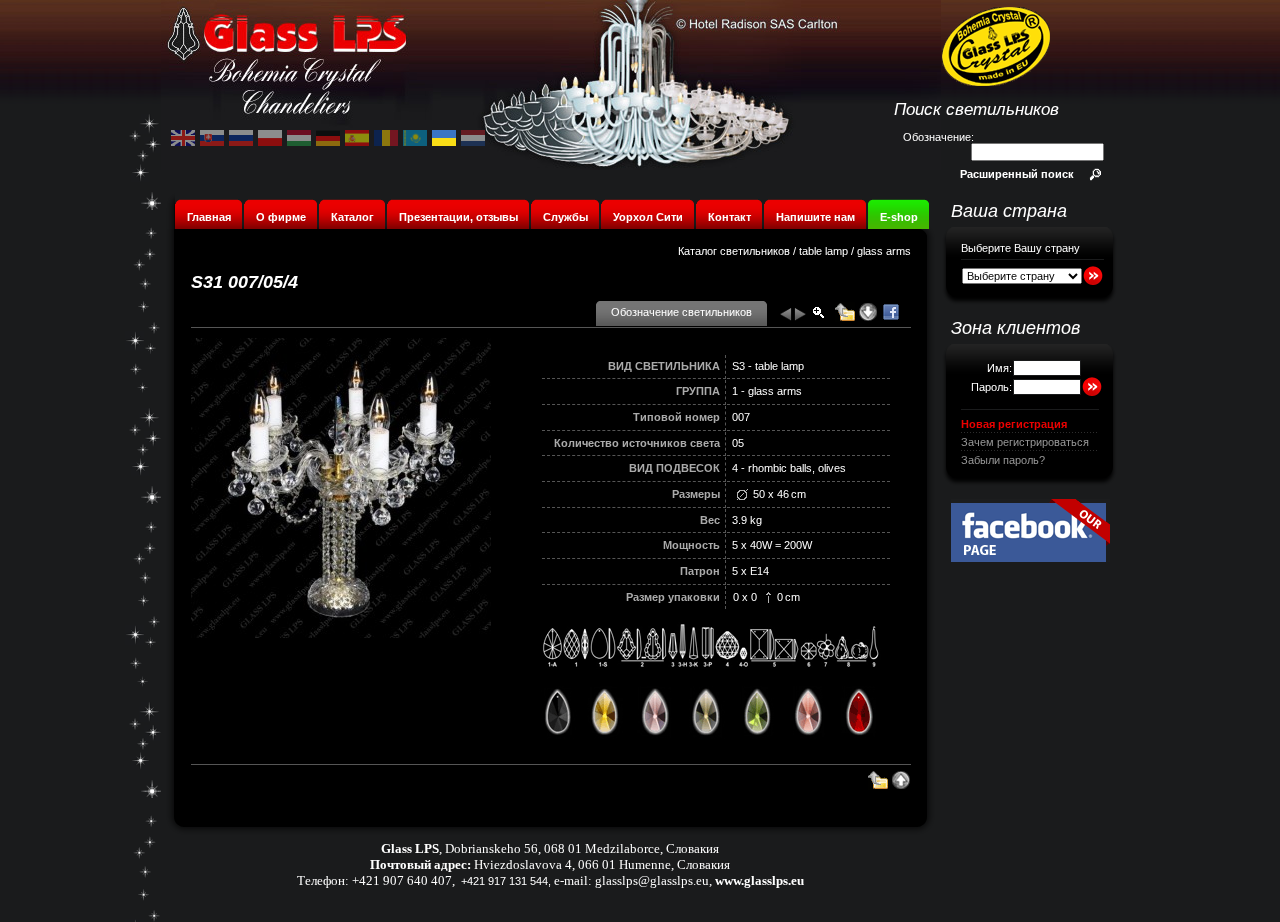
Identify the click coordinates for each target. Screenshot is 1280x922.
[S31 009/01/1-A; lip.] (801, 318)
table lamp (823, 251)
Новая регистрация (1014, 424)
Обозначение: (938, 137)
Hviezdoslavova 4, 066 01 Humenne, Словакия (602, 864)
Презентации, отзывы (458, 217)
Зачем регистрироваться (1025, 442)
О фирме (281, 217)
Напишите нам (815, 217)
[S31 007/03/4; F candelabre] (785, 318)
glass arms (884, 251)
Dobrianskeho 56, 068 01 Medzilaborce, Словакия (582, 848)
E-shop (899, 217)
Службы (565, 217)
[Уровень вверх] (845, 318)
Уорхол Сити (648, 217)
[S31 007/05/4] (341, 634)
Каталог (352, 217)
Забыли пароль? (1003, 460)
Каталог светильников (734, 251)
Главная (209, 217)
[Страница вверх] (901, 786)
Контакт (729, 217)
